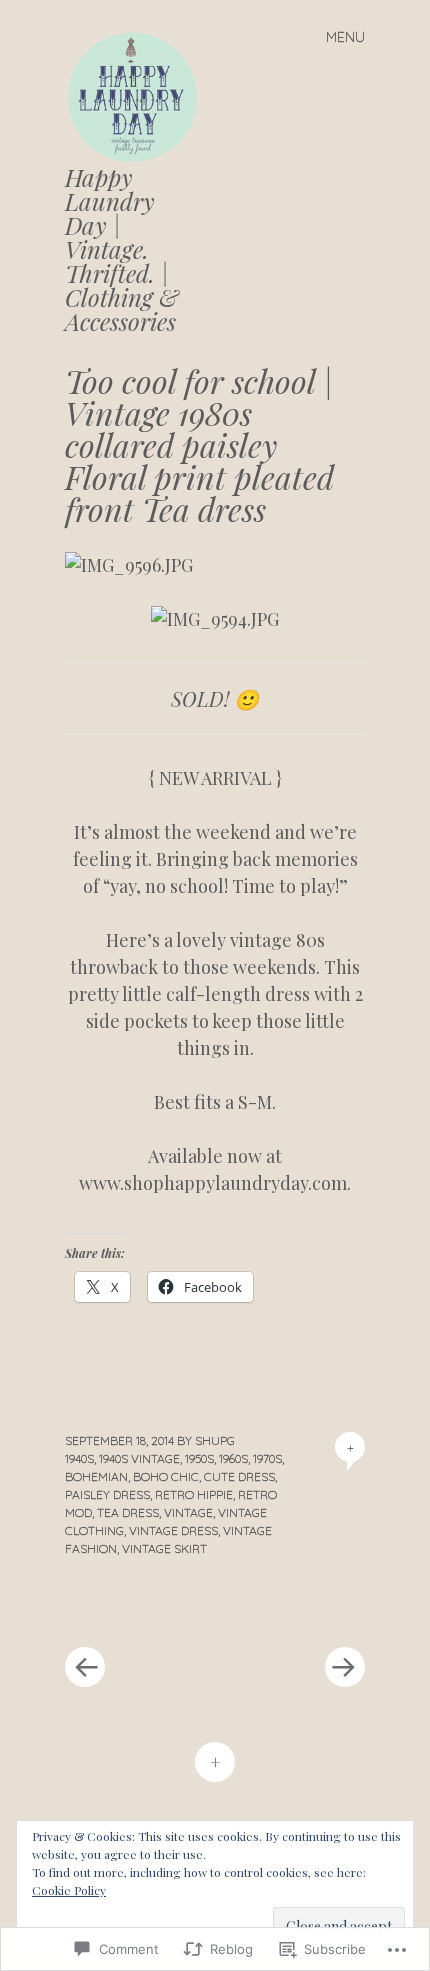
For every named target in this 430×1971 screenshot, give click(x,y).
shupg (215, 1440)
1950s (199, 1458)
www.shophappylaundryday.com (213, 1183)
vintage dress (173, 1530)
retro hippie (194, 1494)
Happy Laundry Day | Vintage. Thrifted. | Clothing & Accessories (122, 249)
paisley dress (107, 1494)
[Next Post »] (290, 1607)
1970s (267, 1458)
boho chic (166, 1476)
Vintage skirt (164, 1548)
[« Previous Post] (140, 1607)
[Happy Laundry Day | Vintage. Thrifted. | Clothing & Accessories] (140, 95)
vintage (188, 1512)
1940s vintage (139, 1458)
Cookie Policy (69, 1890)
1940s (79, 1458)
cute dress (239, 1476)
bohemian (96, 1476)
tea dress (128, 1512)
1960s (233, 1458)
